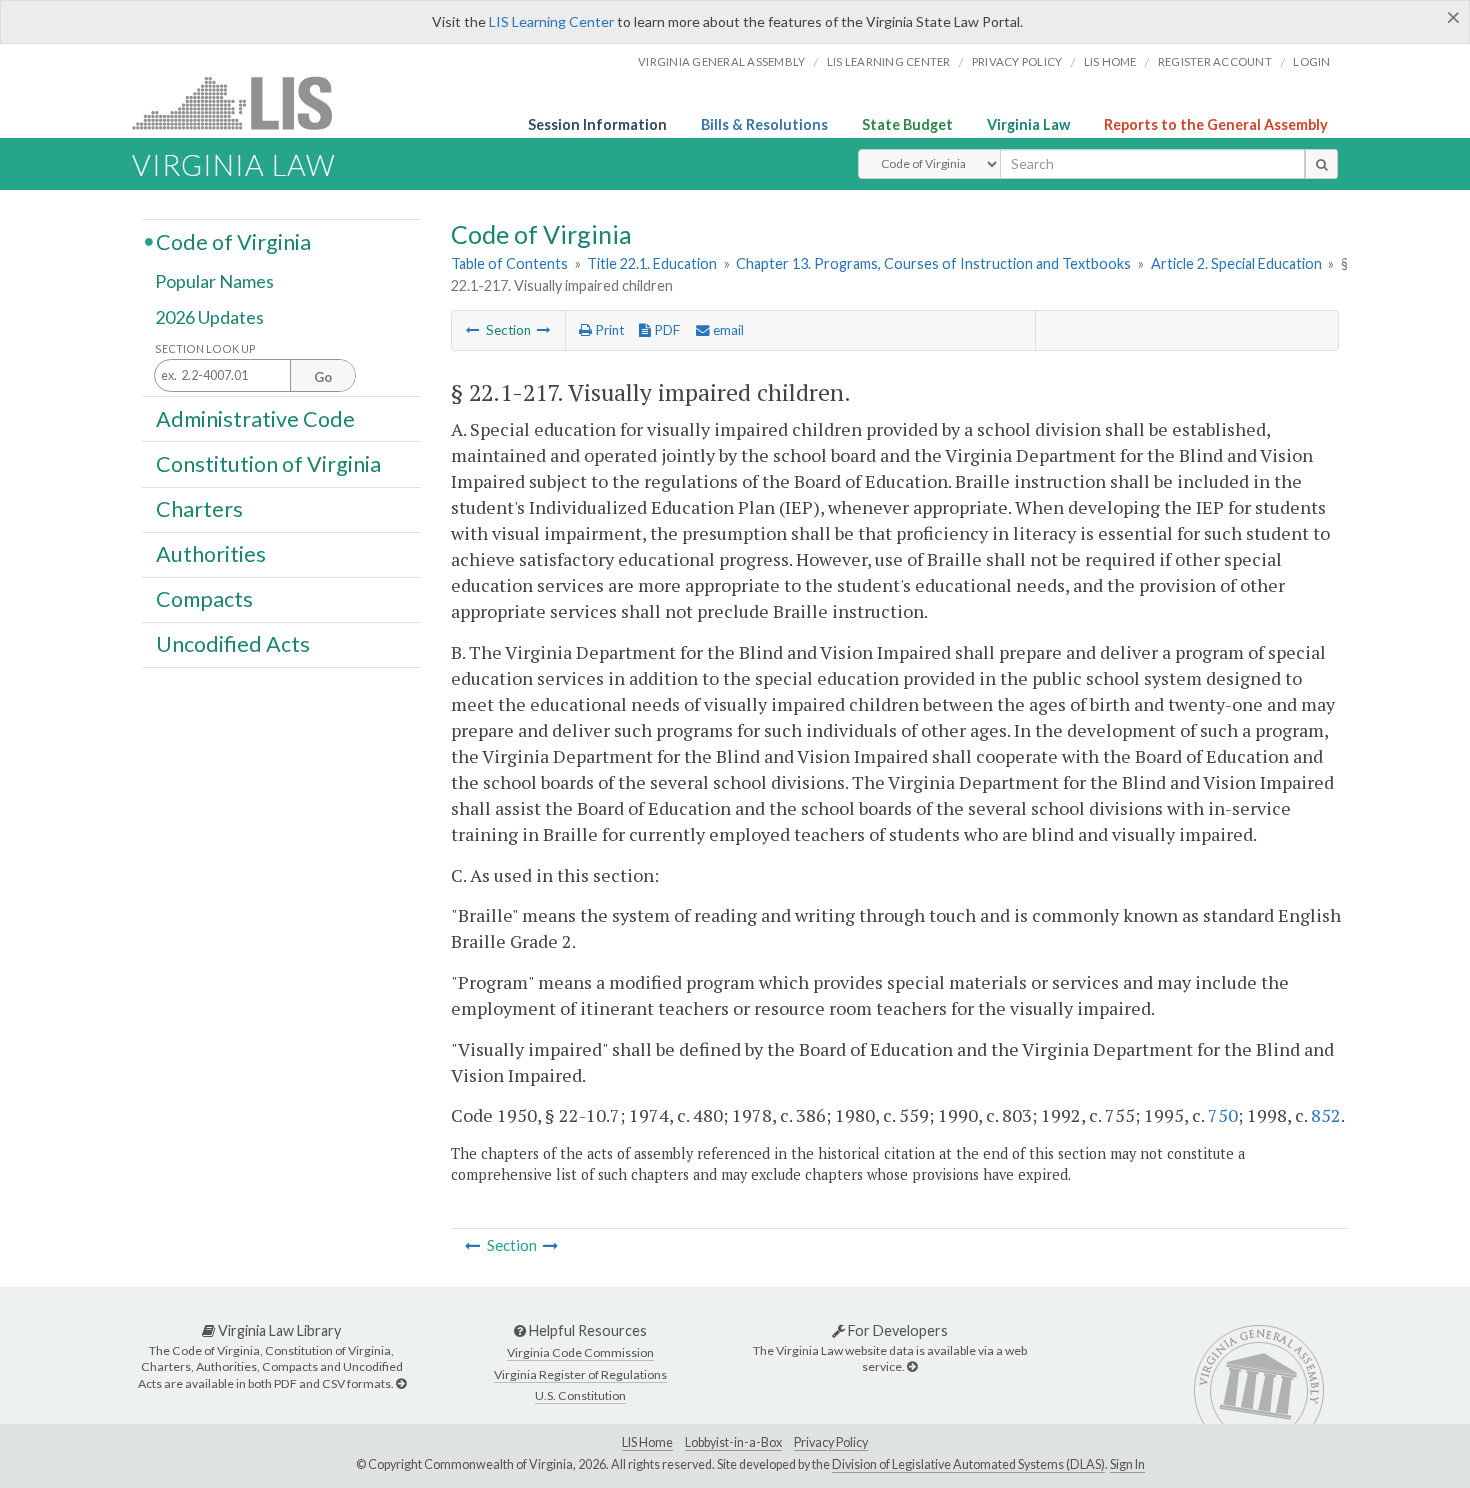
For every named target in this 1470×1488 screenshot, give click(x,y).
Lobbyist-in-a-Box (733, 1442)
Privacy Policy (1017, 61)
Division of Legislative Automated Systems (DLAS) (968, 1464)
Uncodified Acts (233, 644)
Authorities (211, 554)
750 (1223, 1115)
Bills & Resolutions (764, 124)
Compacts (204, 599)
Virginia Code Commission (580, 1352)
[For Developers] (912, 1366)
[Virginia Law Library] (401, 1383)
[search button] (1321, 164)
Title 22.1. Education (652, 263)
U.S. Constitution (580, 1395)
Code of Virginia (233, 241)
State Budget (907, 124)
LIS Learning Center (551, 21)
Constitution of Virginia (268, 463)
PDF (665, 330)
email (727, 330)
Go (323, 377)
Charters (199, 509)
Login (1311, 61)
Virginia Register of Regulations (580, 1374)
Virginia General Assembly (721, 61)
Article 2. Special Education (1236, 263)
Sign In (1127, 1464)
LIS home (1110, 61)
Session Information (597, 124)
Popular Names (214, 282)
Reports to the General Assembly (1216, 124)
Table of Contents (509, 263)
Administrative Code (255, 418)
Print (608, 330)
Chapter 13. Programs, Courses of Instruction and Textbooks (933, 263)
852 (1326, 1115)
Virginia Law (1028, 124)
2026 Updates (209, 317)
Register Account (1215, 61)
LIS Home (647, 1442)
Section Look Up (205, 348)
